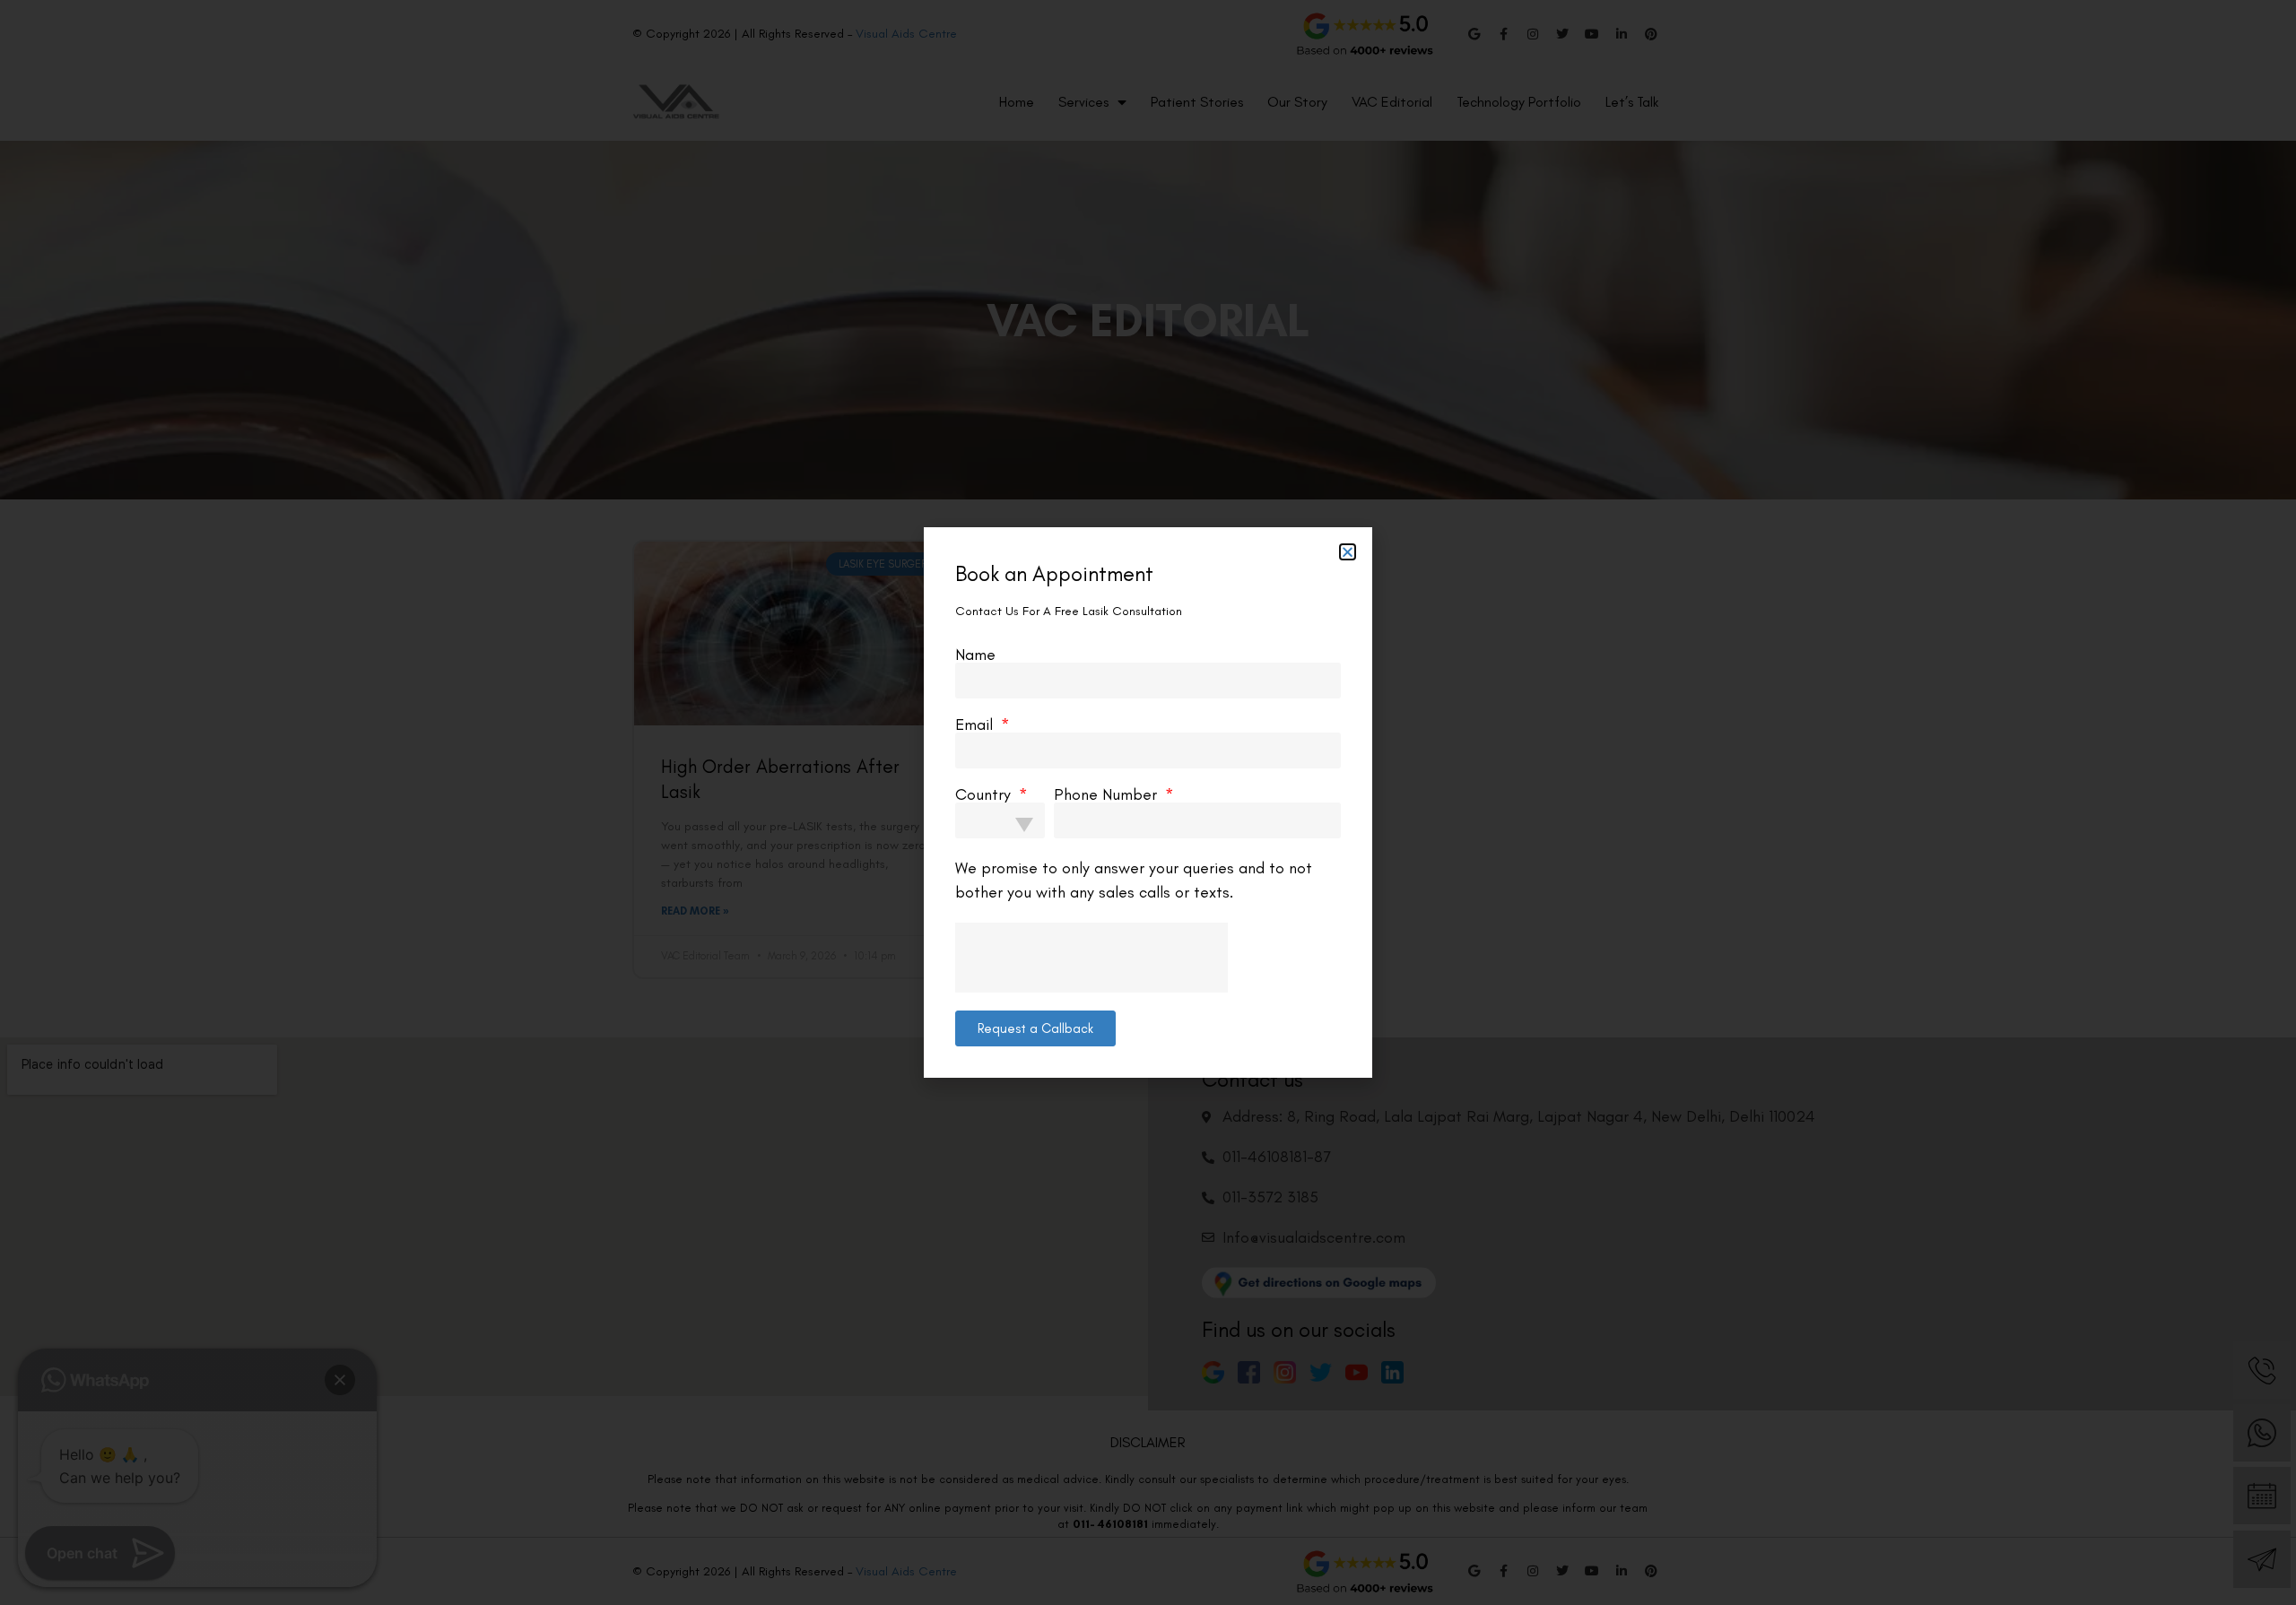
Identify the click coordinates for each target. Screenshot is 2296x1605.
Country (985, 794)
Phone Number (1108, 794)
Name (975, 655)
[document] (1148, 802)
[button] (1348, 552)
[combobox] (1000, 820)
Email (976, 724)
